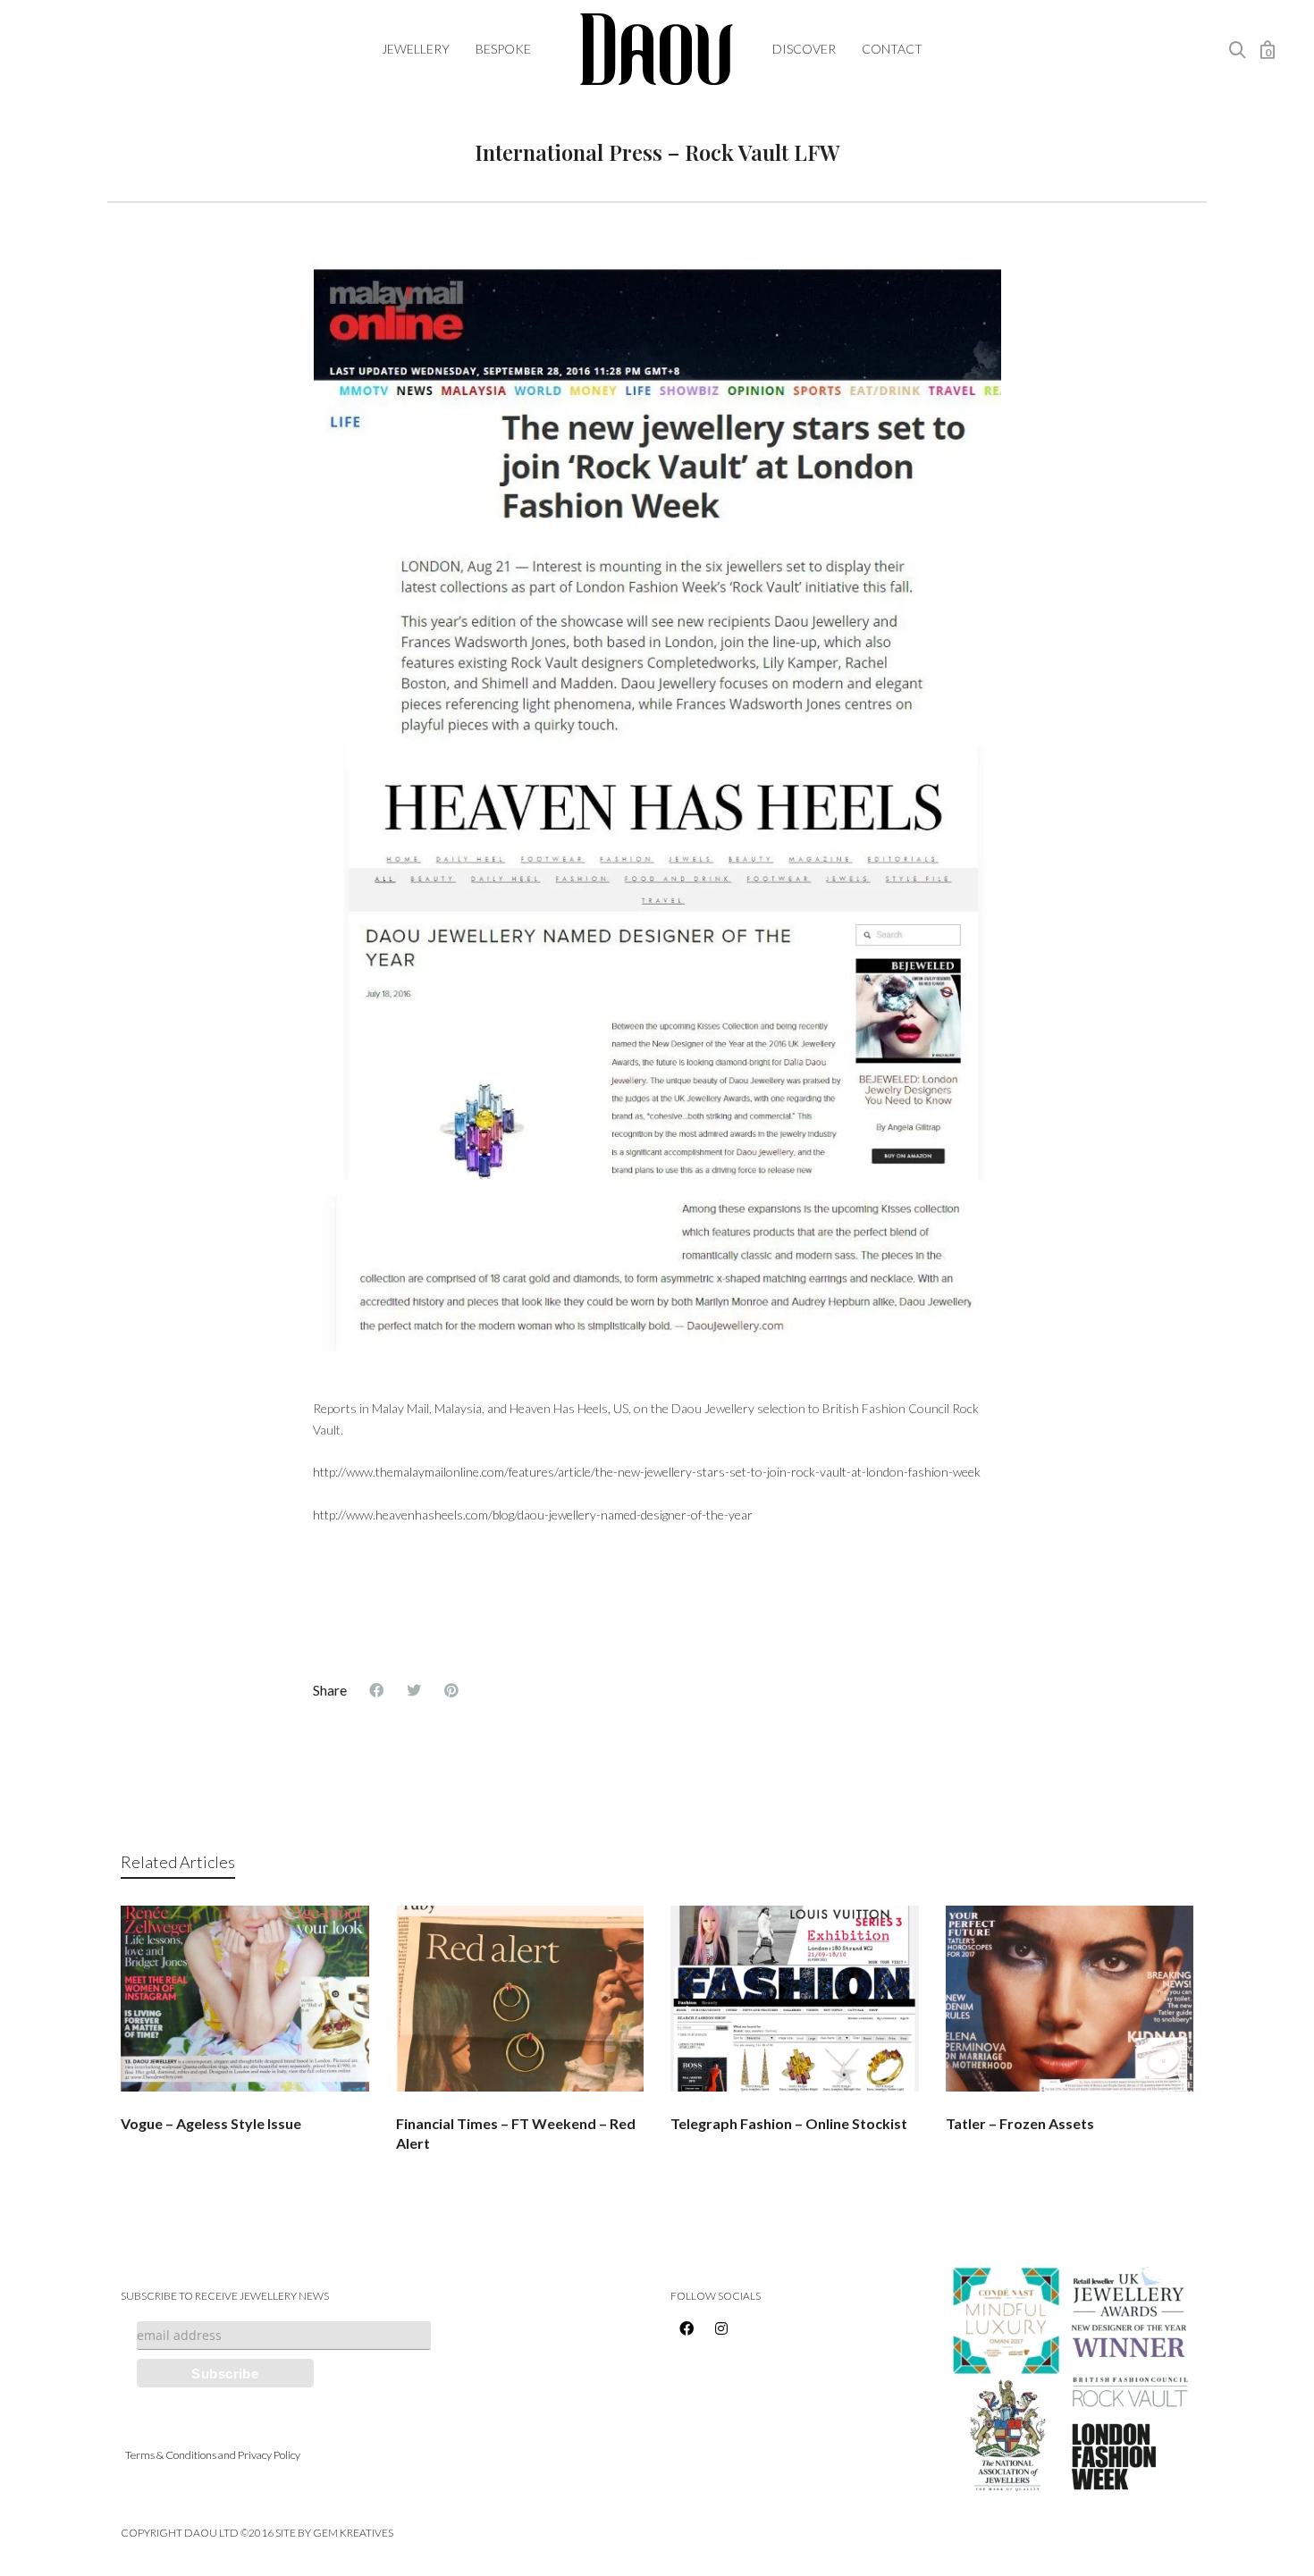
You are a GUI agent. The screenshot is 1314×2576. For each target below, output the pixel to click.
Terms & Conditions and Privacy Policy (213, 2455)
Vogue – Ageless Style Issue (211, 2123)
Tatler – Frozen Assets (1020, 2123)
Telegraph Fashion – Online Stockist (789, 2123)
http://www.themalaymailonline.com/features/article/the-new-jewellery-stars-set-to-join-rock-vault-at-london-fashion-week (647, 1472)
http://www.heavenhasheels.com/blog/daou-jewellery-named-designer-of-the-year (533, 1515)
